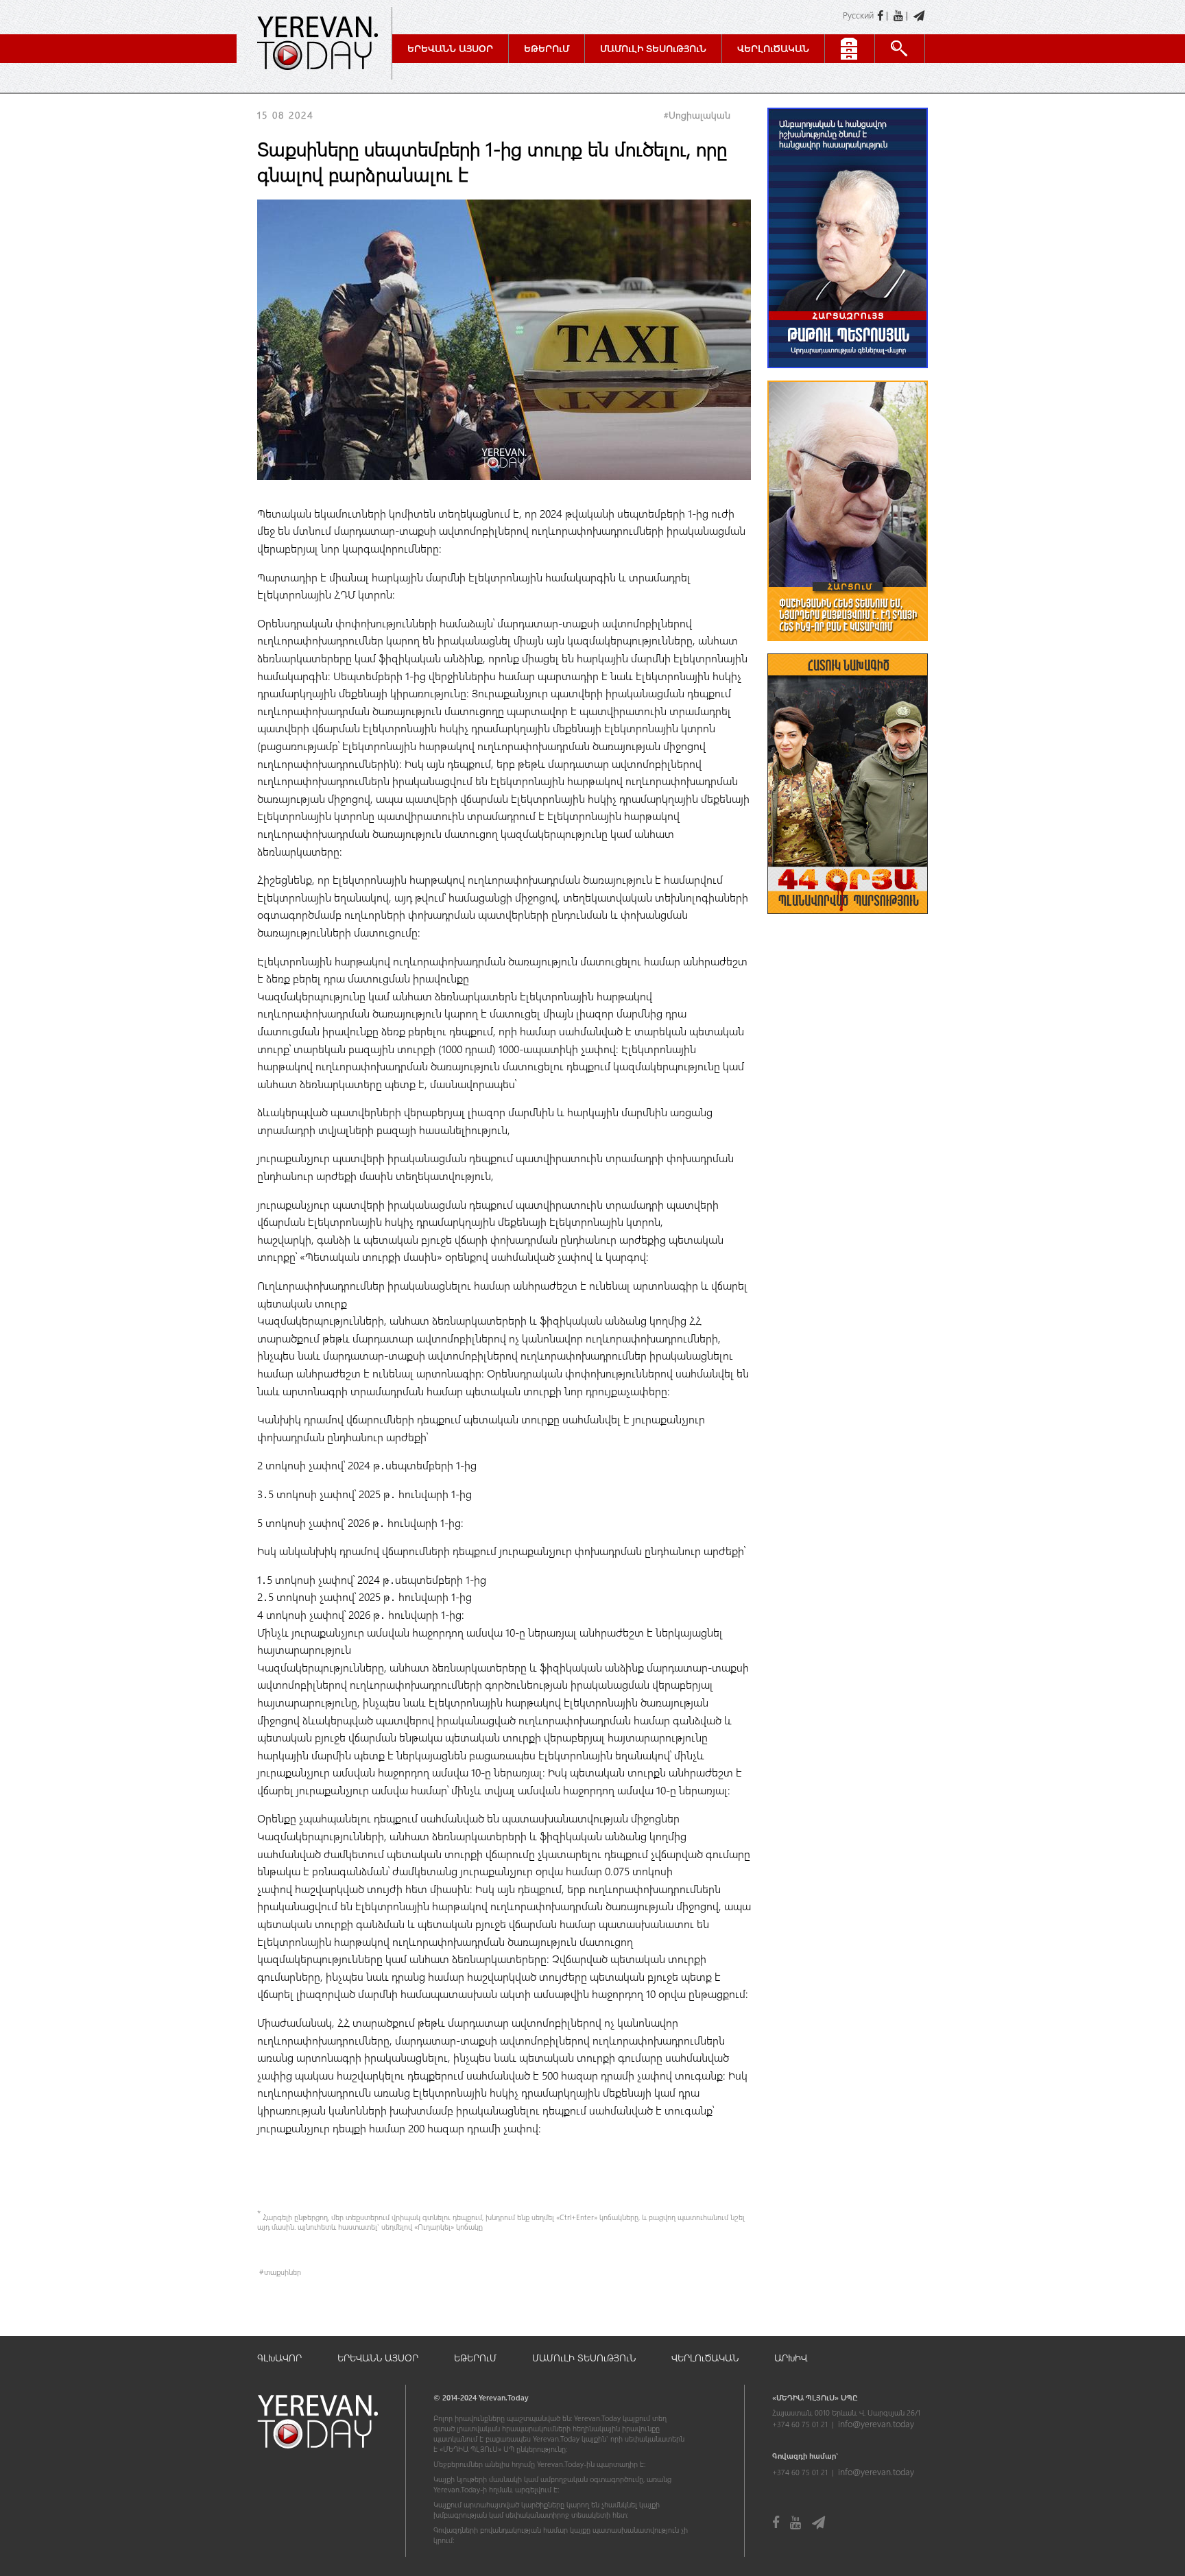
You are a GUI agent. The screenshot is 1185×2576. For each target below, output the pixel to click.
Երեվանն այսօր (450, 48)
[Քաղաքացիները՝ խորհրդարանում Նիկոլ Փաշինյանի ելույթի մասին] (848, 648)
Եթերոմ (547, 48)
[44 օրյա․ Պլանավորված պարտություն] (848, 920)
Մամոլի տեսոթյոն (653, 48)
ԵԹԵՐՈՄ (475, 2358)
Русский (858, 15)
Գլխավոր (279, 2358)
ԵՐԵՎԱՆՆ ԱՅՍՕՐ (378, 2358)
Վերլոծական (773, 48)
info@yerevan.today (876, 2423)
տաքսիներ (283, 2272)
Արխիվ (791, 2358)
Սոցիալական (699, 115)
